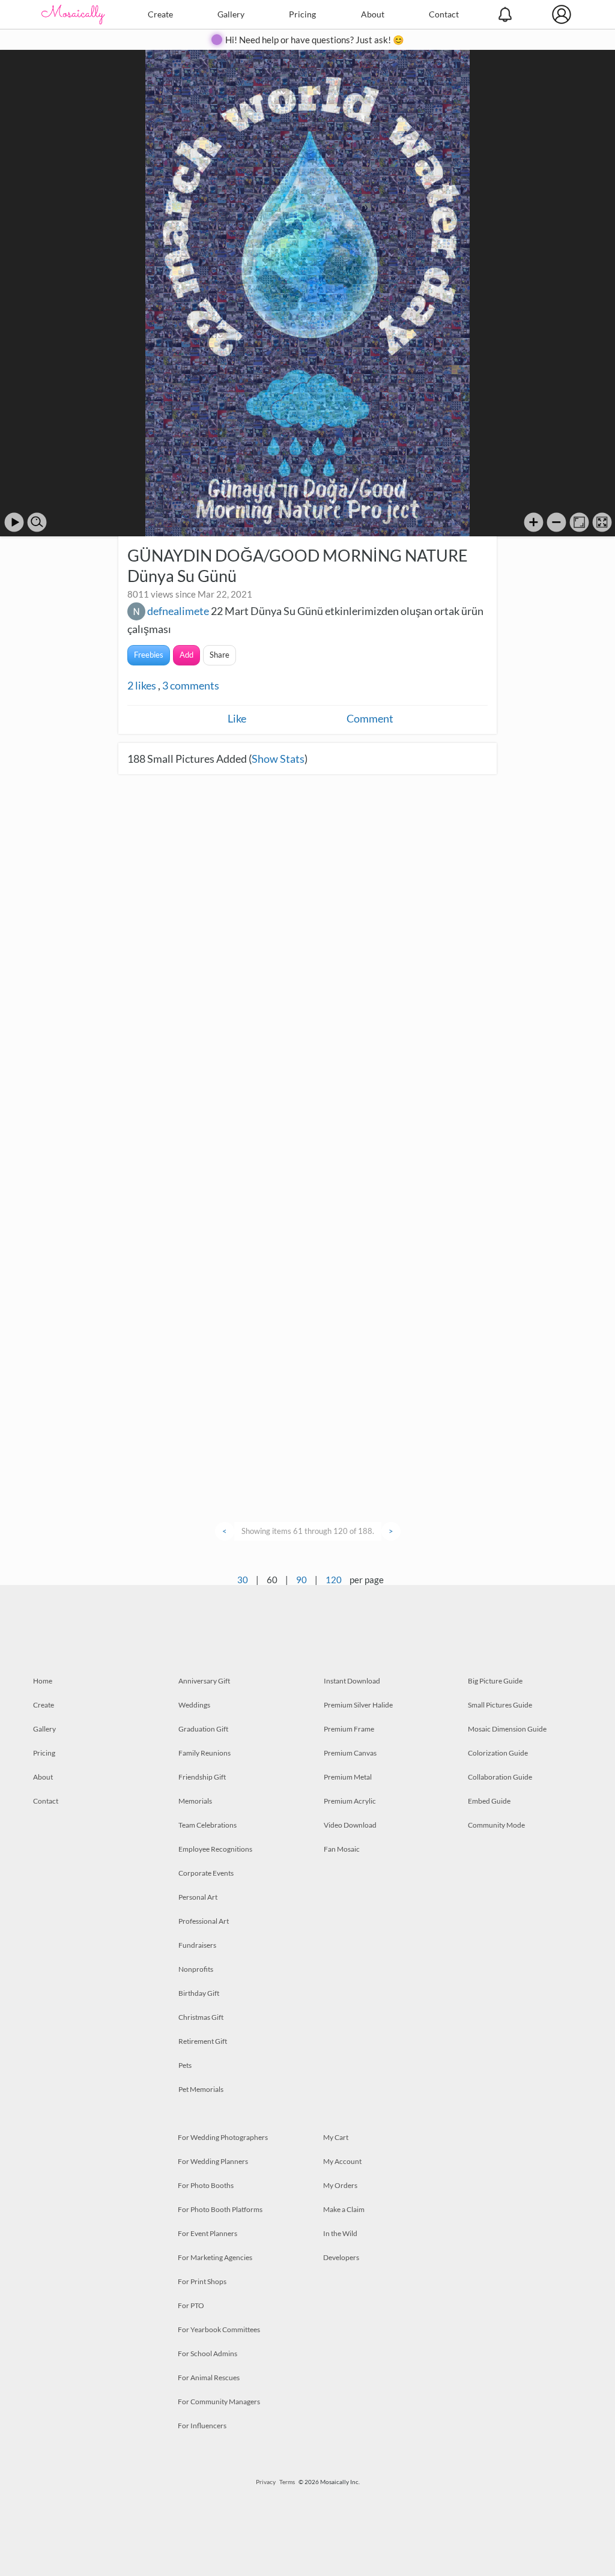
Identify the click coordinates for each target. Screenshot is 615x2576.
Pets (185, 2065)
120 (334, 1580)
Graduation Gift (203, 1729)
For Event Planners (208, 2233)
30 (243, 1580)
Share (220, 655)
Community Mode (496, 1825)
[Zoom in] (534, 522)
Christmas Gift (201, 2017)
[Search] (37, 522)
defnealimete (178, 611)
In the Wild (340, 2233)
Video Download (350, 1825)
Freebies (149, 655)
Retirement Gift (203, 2041)
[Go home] (579, 522)
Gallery (231, 14)
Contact (444, 14)
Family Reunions (204, 1753)
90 (301, 1580)
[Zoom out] (556, 522)
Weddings (194, 1705)
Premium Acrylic (350, 1801)
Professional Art (204, 1921)
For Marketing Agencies (215, 2257)
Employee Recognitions (215, 1849)
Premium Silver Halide (358, 1705)
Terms (287, 2482)
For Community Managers (219, 2402)
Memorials (195, 1801)
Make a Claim (344, 2209)
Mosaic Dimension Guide (507, 1729)
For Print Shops (202, 2281)
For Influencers (202, 2426)
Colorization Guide (498, 1753)
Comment (370, 718)
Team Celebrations (208, 1825)
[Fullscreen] (602, 522)
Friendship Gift (202, 1777)
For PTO (191, 2305)
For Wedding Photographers (223, 2137)
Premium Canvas (350, 1753)
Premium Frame (349, 1729)
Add (186, 655)
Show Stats (278, 759)
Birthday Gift (199, 1993)
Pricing (302, 14)
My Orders (340, 2185)
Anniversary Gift (204, 1681)
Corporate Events (206, 1873)
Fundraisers (197, 1945)
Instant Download (352, 1681)
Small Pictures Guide (500, 1705)
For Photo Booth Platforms (220, 2209)
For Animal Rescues (209, 2377)
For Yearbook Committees (219, 2329)
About (373, 14)
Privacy (266, 2482)
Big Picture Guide (495, 1681)
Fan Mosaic (342, 1849)
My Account (342, 2161)
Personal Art (198, 1897)
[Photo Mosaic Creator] (73, 14)
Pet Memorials (201, 2089)
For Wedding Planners (213, 2161)
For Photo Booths (206, 2185)
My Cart (336, 2137)
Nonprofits (196, 1969)
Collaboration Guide (500, 1777)
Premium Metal (348, 1777)
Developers (341, 2257)
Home (43, 1681)
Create (160, 14)
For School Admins (208, 2353)
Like (237, 718)
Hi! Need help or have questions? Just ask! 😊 (315, 40)
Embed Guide (489, 1801)
